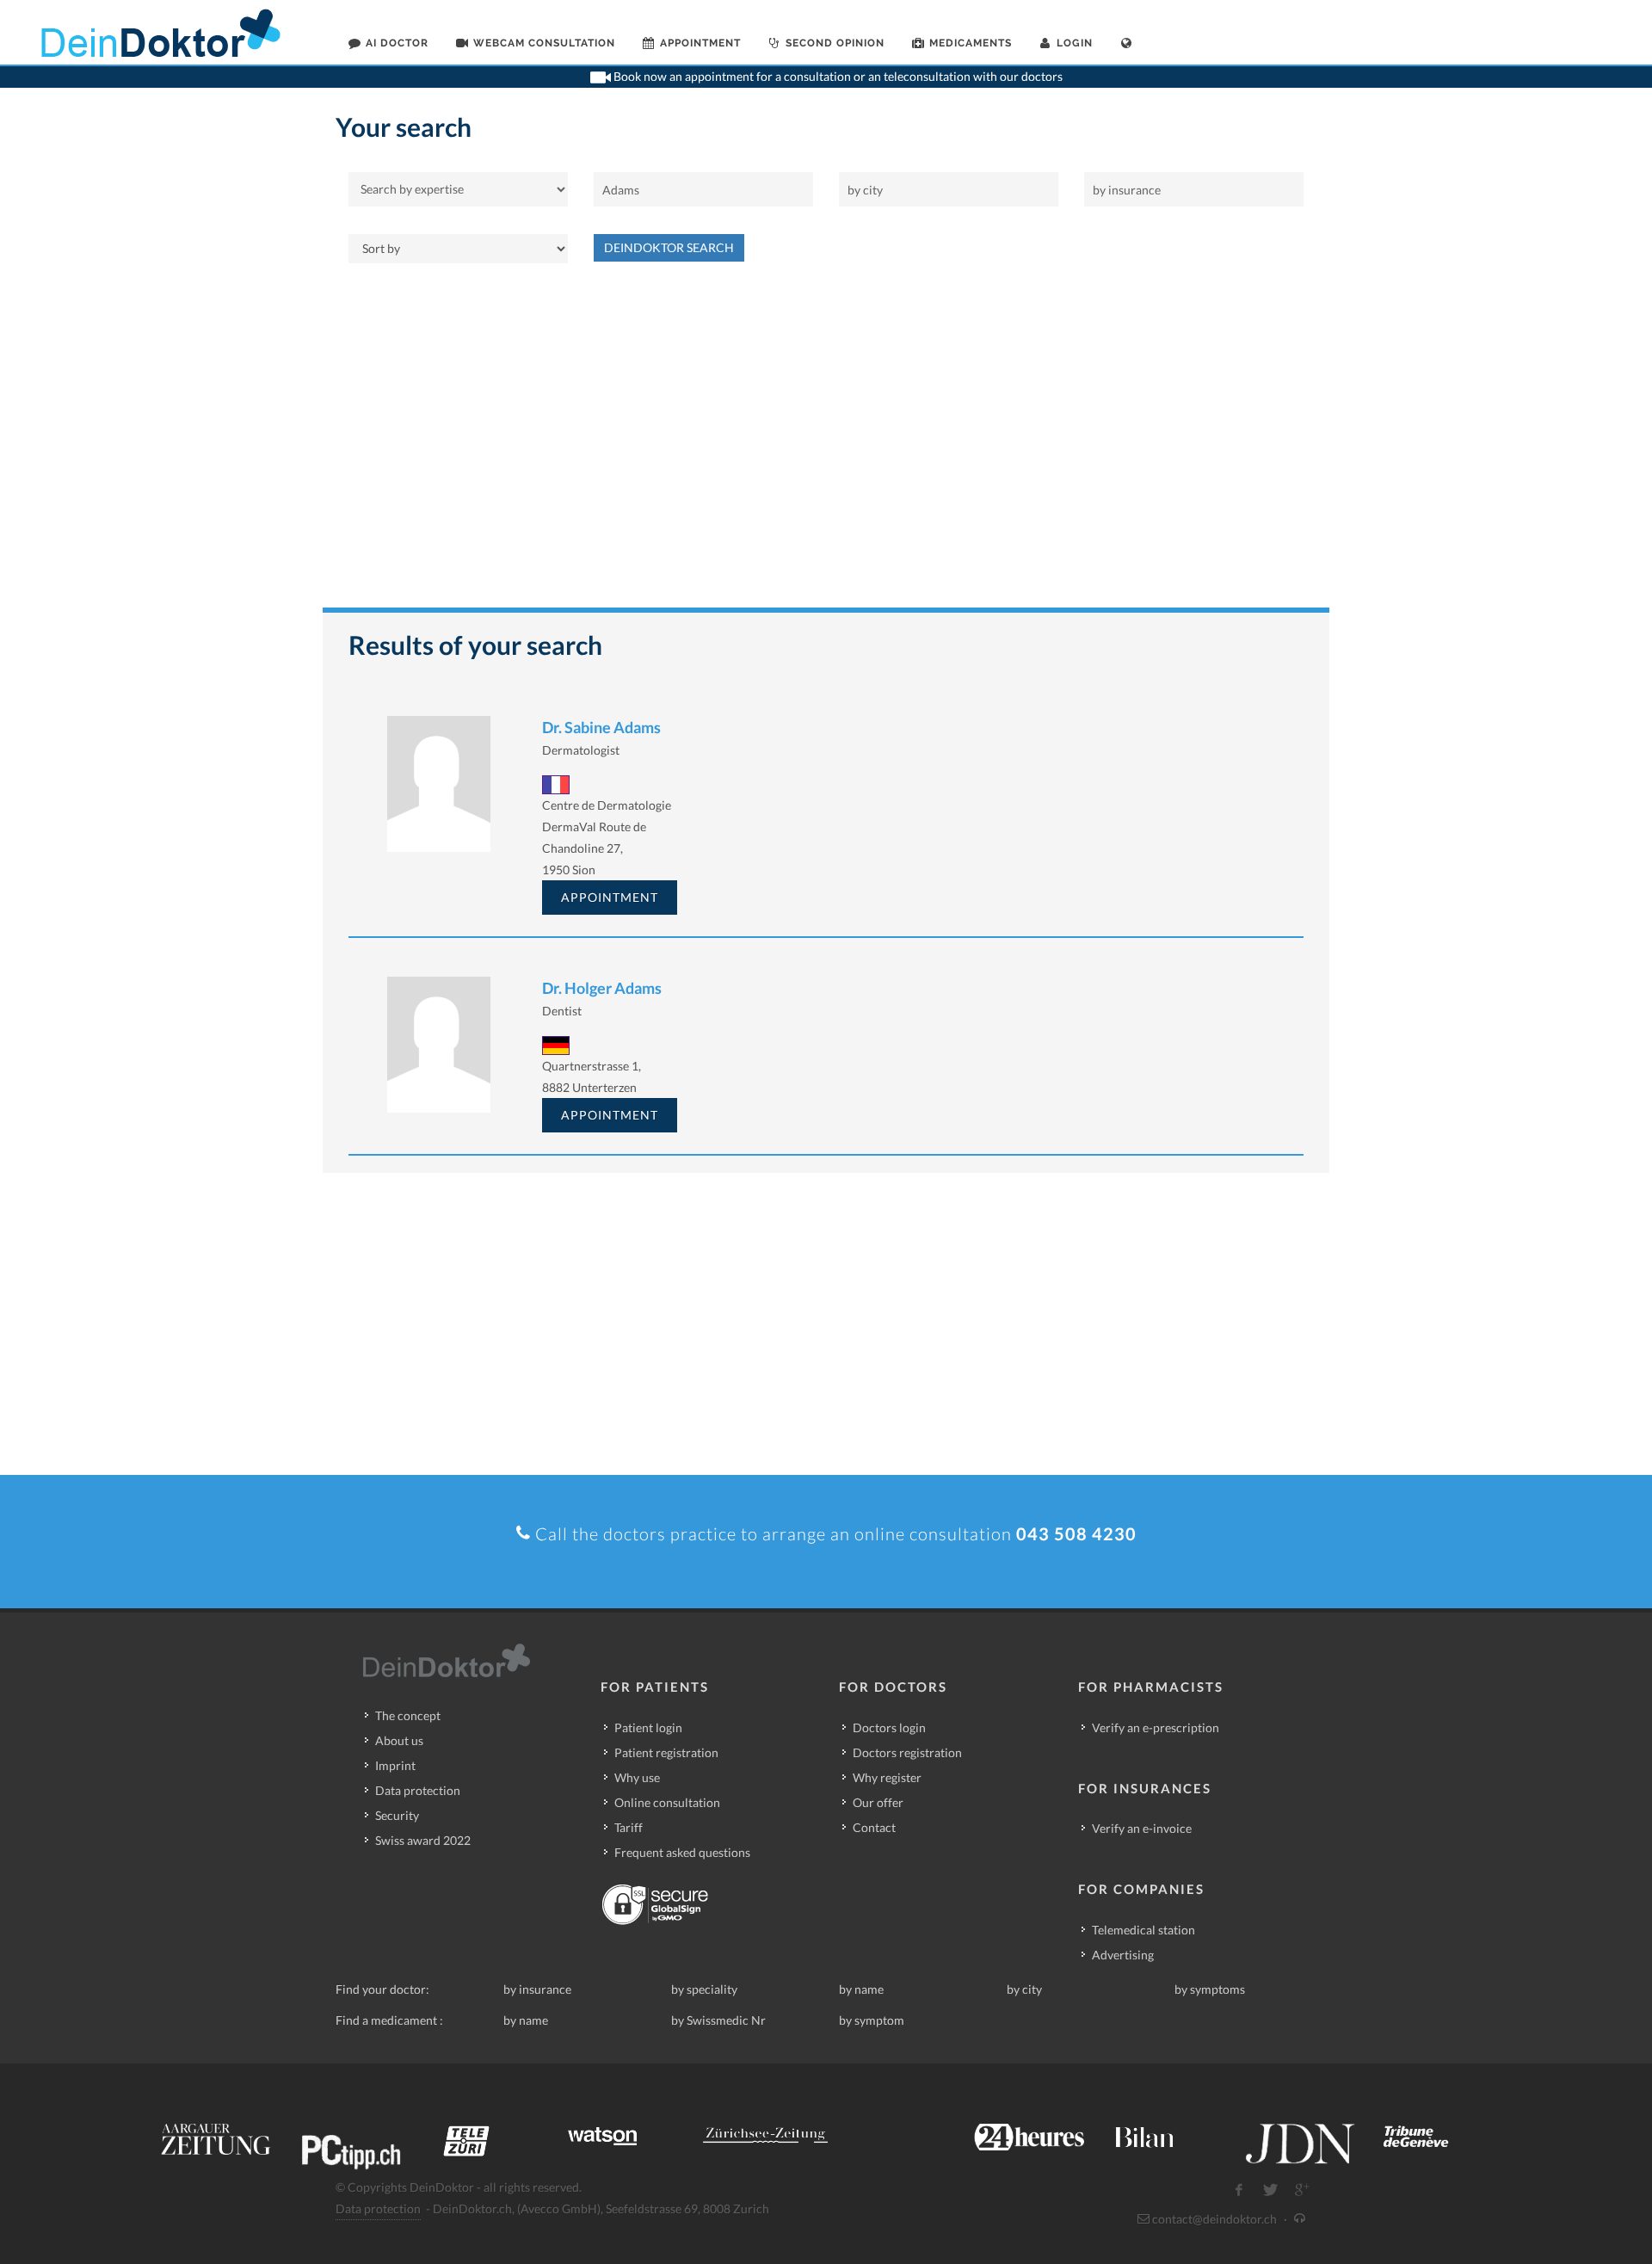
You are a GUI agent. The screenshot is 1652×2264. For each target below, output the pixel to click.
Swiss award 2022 (423, 1840)
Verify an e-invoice (1142, 1828)
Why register (887, 1777)
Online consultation (667, 1802)
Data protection (418, 1790)
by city (1024, 1989)
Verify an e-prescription (1156, 1727)
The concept (408, 1715)
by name (861, 1989)
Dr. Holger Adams (602, 988)
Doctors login (889, 1727)
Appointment (610, 897)
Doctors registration (907, 1752)
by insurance (537, 1989)
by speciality (704, 1989)
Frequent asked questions (682, 1852)
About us (399, 1740)
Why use (637, 1777)
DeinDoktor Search (669, 247)
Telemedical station (1143, 1930)
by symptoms (1210, 1989)
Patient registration (666, 1752)
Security (397, 1815)
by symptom (872, 2020)
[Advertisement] (826, 444)
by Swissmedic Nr (718, 2020)
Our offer (878, 1802)
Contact (874, 1827)
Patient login (648, 1727)
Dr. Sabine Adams (601, 727)
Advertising (1123, 1955)
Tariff (629, 1827)
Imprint (395, 1765)
